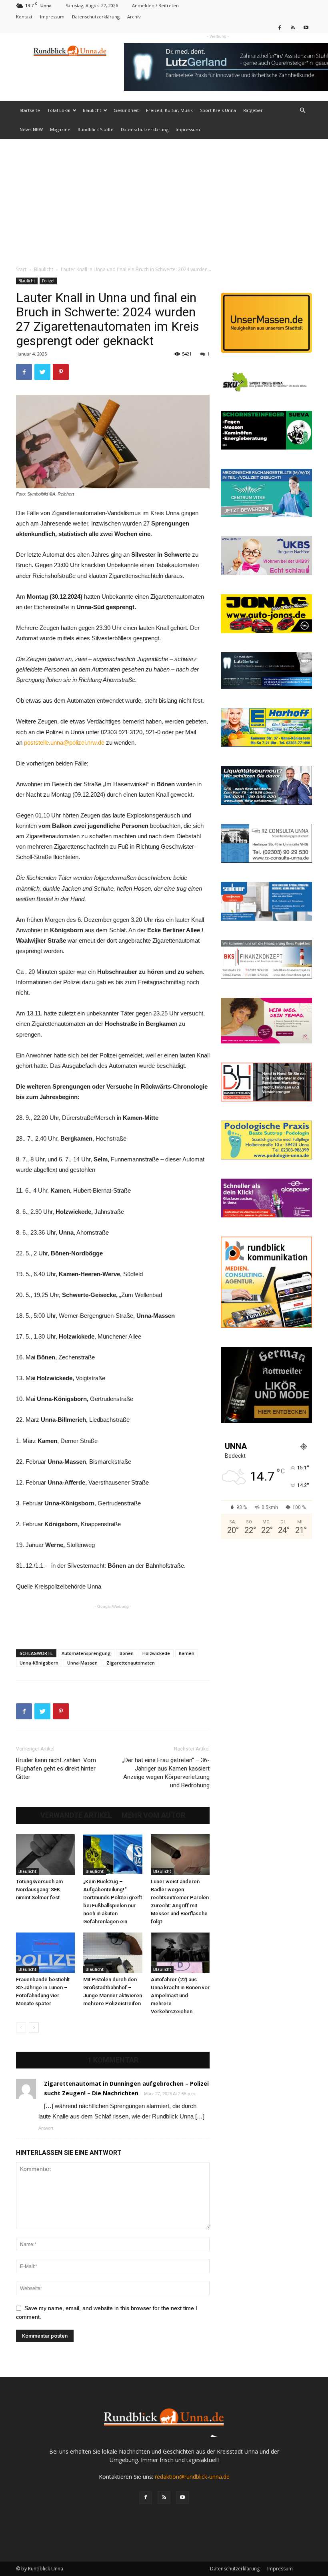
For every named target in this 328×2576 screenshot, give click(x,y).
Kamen (187, 1653)
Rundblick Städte (96, 129)
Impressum (52, 17)
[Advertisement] (164, 199)
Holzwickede (156, 1653)
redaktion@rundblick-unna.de (192, 2477)
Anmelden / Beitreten (155, 5)
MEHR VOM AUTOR (153, 1815)
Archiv (134, 17)
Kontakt (24, 17)
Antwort (46, 2128)
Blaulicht (92, 110)
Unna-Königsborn (39, 1663)
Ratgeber (253, 110)
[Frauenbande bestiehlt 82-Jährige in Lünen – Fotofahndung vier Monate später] (45, 1953)
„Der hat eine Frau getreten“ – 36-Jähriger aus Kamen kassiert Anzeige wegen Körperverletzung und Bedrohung (166, 1773)
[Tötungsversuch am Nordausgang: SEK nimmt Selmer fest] (45, 1854)
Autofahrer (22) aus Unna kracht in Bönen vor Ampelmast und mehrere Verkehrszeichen (180, 1995)
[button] (302, 111)
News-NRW (31, 129)
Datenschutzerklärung (96, 17)
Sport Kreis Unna (218, 110)
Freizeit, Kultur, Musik (169, 110)
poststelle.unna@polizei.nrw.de (64, 742)
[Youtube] (306, 27)
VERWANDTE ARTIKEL (76, 1815)
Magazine (60, 129)
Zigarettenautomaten (131, 1663)
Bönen (127, 1653)
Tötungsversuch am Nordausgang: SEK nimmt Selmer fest (39, 1890)
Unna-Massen (82, 1663)
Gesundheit (126, 110)
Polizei (48, 281)
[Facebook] (280, 27)
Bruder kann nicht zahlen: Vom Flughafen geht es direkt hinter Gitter (56, 1769)
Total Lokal (59, 110)
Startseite (30, 110)
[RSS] (293, 27)
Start (21, 269)
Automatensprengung (86, 1653)
